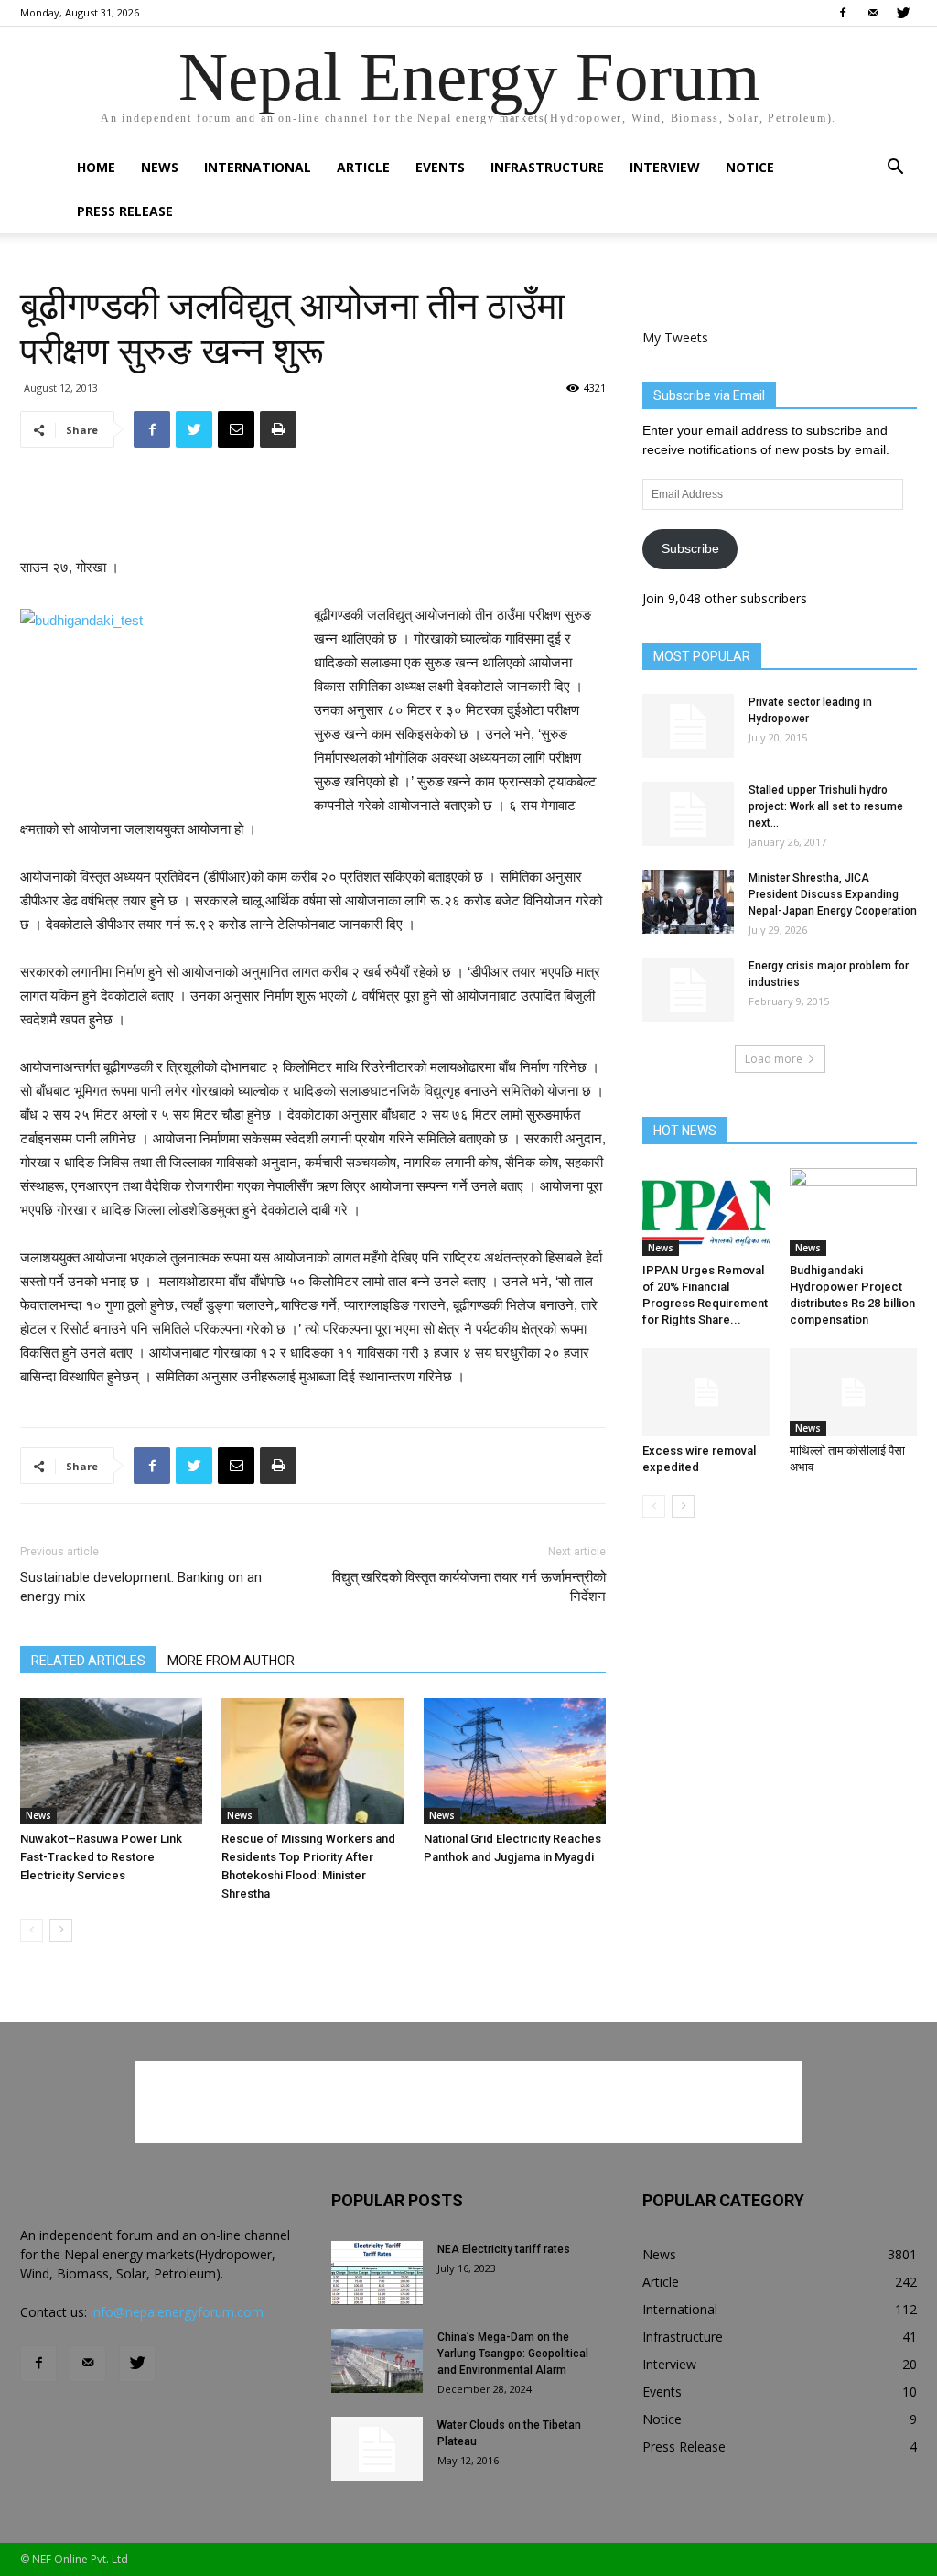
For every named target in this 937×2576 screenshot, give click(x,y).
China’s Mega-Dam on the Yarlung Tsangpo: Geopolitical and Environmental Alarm (513, 2354)
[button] (895, 169)
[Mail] (873, 13)
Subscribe (690, 548)
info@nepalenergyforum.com (177, 2312)
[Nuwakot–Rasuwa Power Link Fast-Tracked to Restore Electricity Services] (111, 1761)
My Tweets (675, 337)
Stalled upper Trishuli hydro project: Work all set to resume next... (826, 806)
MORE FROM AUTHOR (231, 1661)
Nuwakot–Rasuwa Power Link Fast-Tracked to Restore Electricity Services (101, 1857)
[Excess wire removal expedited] (706, 1392)
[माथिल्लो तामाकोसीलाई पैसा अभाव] (854, 1392)
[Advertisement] (313, 509)
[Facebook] (843, 13)
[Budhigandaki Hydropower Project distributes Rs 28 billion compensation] (854, 1212)
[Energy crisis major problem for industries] (688, 990)
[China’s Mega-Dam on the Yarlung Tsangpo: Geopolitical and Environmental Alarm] (377, 2361)
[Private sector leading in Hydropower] (688, 726)
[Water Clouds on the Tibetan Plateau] (377, 2449)
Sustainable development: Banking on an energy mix (141, 1587)
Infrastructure (547, 167)
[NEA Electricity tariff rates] (377, 2273)
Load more (774, 1059)
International (258, 167)
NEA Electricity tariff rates (504, 2249)
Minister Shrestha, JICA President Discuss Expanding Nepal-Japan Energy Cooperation (833, 894)
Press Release (125, 211)
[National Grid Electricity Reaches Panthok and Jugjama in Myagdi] (515, 1761)
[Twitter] (903, 13)
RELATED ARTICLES (88, 1661)
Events (440, 167)
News (160, 167)
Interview (665, 167)
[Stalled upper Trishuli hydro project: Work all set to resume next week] (688, 814)
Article (363, 167)
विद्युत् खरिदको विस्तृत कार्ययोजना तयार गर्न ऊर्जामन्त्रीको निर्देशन (469, 1587)
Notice (750, 167)
